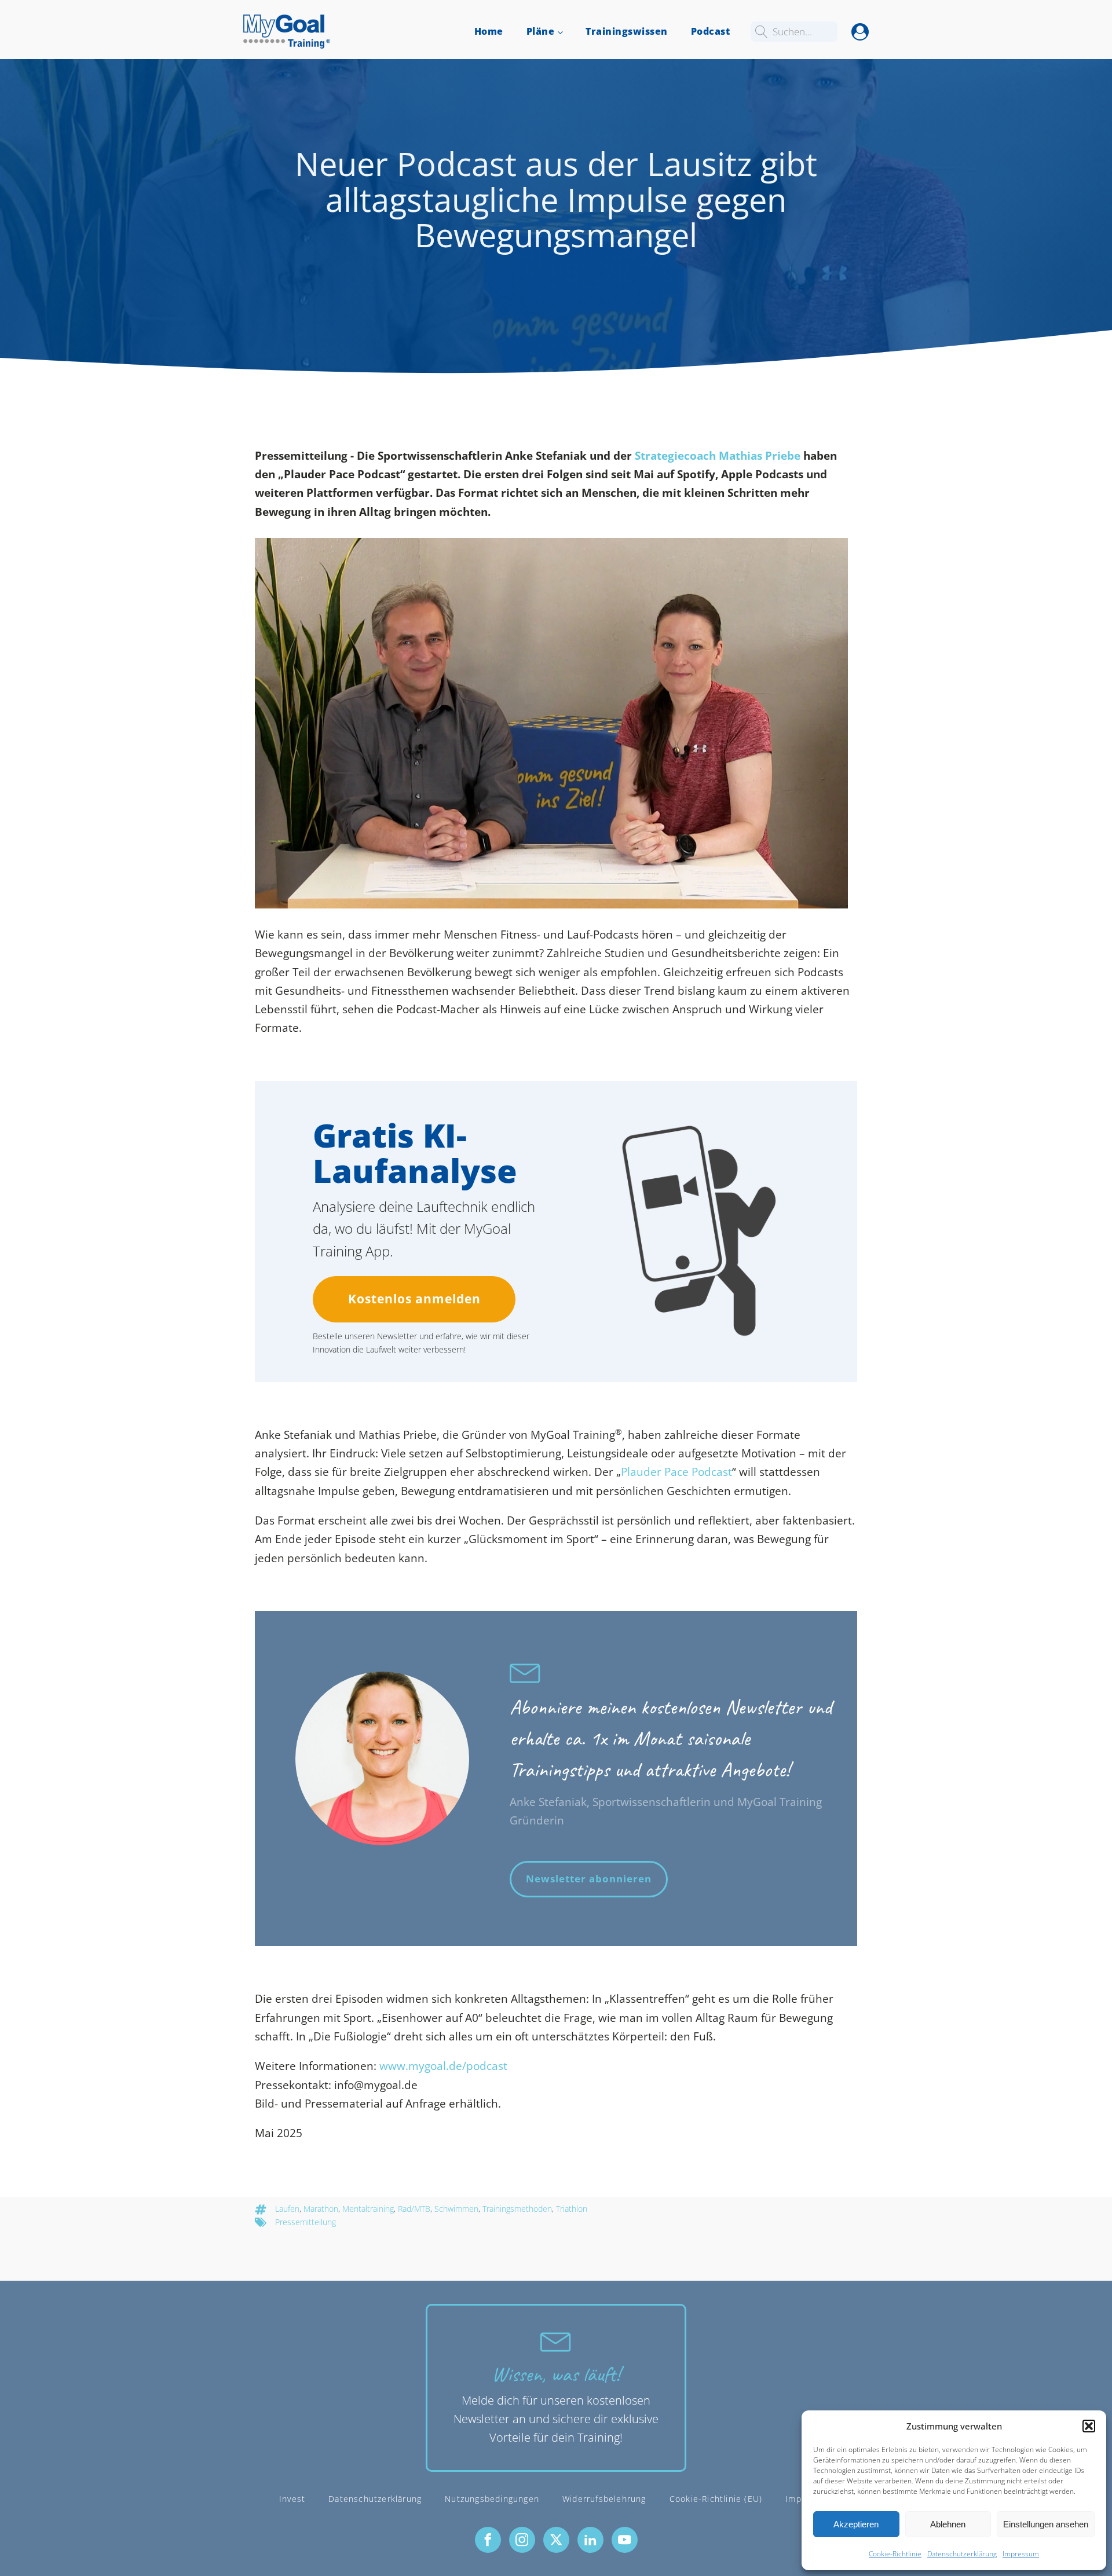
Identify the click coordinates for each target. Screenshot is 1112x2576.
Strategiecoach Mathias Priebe (718, 456)
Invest (292, 2499)
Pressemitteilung (306, 2222)
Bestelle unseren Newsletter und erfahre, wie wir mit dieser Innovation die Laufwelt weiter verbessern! (421, 1342)
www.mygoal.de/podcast (443, 2066)
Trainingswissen (627, 31)
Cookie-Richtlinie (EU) (716, 2499)
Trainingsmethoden (517, 2209)
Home (489, 31)
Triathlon (572, 2209)
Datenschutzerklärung (962, 2554)
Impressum (1021, 2554)
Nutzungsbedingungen (492, 2499)
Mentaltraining (368, 2209)
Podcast (711, 31)
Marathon (321, 2209)
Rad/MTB (414, 2209)
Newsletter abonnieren (589, 1879)
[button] (1089, 2426)
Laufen (287, 2209)
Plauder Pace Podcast (676, 1472)
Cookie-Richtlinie (895, 2554)
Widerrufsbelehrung (604, 2499)
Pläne (541, 31)
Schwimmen (456, 2209)
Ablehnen (948, 2524)
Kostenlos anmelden (414, 1299)
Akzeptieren (856, 2524)
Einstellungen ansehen (1046, 2524)
